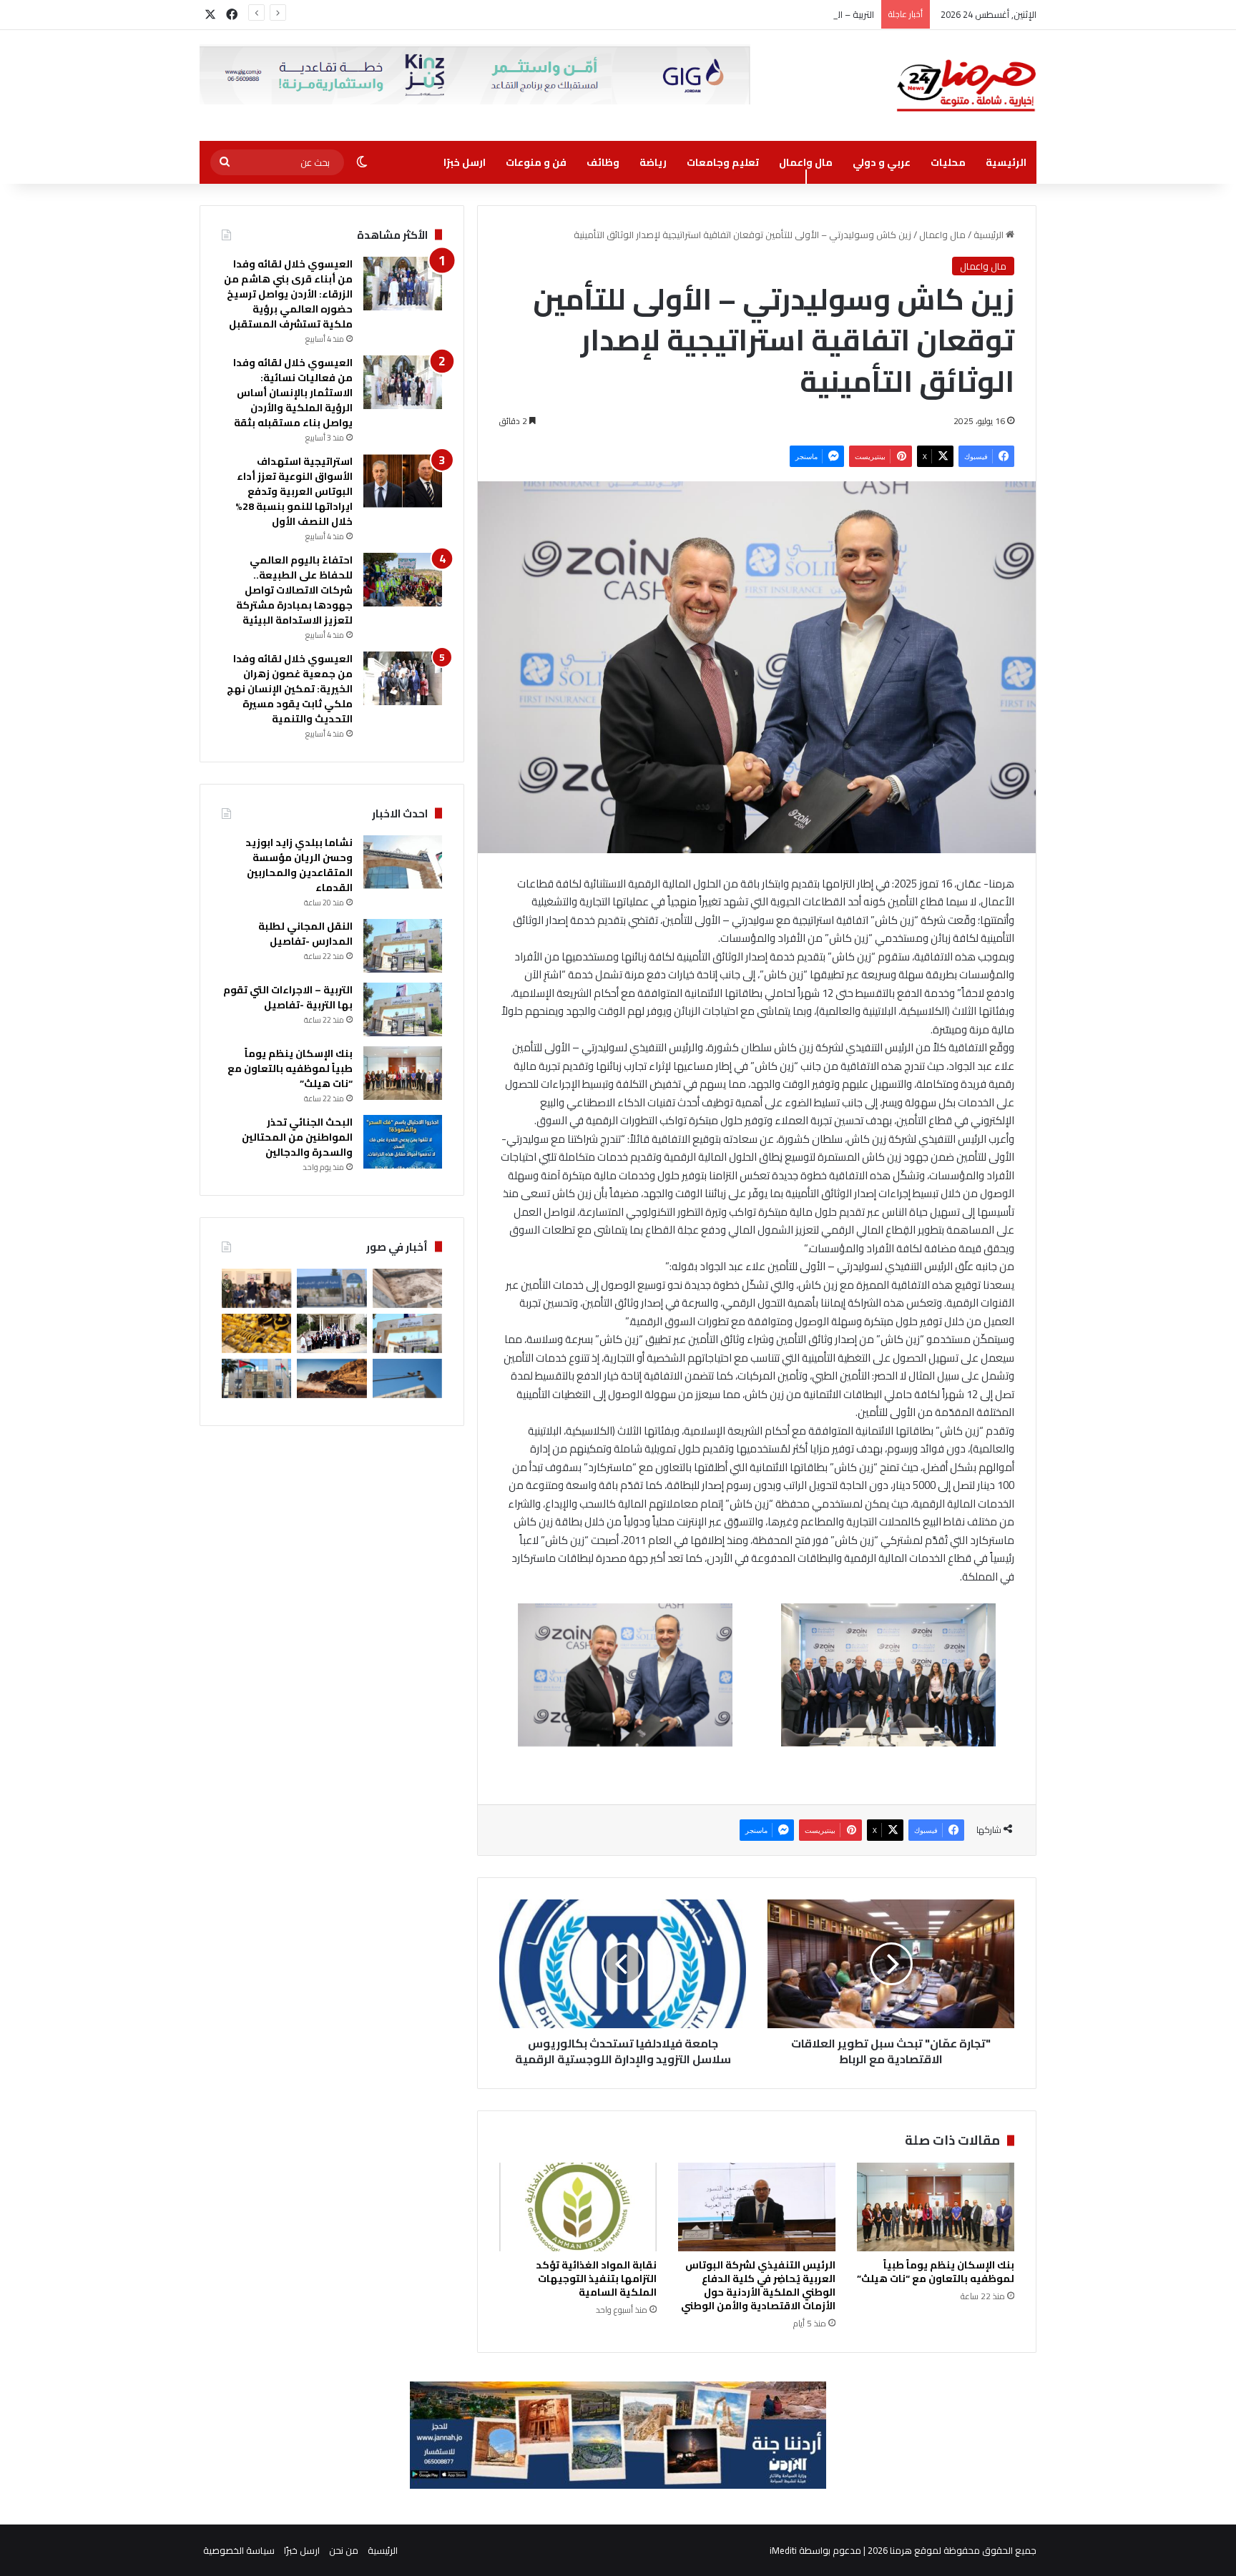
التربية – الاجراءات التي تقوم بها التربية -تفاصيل (785, 14)
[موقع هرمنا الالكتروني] (966, 85)
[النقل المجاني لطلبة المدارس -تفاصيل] (403, 946)
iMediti (783, 2550)
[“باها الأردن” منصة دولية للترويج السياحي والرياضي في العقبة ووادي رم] (332, 1378)
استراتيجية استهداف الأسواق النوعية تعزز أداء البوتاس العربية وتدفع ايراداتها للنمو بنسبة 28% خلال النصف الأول (294, 491)
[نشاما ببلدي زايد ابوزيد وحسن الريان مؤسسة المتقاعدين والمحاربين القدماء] (403, 862)
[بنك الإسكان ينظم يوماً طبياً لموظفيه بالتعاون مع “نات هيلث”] (936, 2207)
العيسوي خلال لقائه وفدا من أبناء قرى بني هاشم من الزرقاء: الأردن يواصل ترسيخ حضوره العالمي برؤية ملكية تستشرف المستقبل (288, 294)
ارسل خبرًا (465, 162)
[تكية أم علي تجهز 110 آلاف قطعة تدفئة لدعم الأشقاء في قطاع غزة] (332, 1288)
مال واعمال (806, 162)
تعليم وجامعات (723, 162)
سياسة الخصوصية (239, 2550)
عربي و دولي (882, 162)
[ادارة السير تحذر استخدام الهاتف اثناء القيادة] (407, 1378)
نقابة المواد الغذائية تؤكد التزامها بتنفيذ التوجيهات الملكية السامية (596, 2278)
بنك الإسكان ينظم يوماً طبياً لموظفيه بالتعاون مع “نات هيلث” (936, 2272)
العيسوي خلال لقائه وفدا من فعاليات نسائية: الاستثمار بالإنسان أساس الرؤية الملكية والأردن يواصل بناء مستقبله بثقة (293, 393)
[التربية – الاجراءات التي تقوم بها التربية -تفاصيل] (403, 1009)
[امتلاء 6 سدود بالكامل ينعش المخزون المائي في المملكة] (407, 1288)
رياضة (653, 162)
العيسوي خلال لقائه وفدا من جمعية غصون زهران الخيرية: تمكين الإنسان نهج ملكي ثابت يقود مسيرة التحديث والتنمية (290, 689)
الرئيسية (1006, 162)
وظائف (603, 162)
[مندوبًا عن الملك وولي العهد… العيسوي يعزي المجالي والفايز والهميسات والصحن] (256, 1288)
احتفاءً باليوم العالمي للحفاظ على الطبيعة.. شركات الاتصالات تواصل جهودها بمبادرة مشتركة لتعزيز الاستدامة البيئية (294, 590)
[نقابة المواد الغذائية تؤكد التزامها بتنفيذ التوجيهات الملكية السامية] (578, 2207)
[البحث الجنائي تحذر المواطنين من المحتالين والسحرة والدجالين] (403, 1142)
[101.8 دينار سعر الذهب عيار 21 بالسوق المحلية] (256, 1333)
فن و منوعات (536, 162)
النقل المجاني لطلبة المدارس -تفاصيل (305, 934)
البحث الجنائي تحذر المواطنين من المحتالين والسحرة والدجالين (297, 1137)
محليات (948, 162)
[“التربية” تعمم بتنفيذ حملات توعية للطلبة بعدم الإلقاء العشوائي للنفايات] (407, 1333)
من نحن (344, 2550)
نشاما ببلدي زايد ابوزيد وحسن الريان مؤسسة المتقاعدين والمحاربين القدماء (299, 865)
